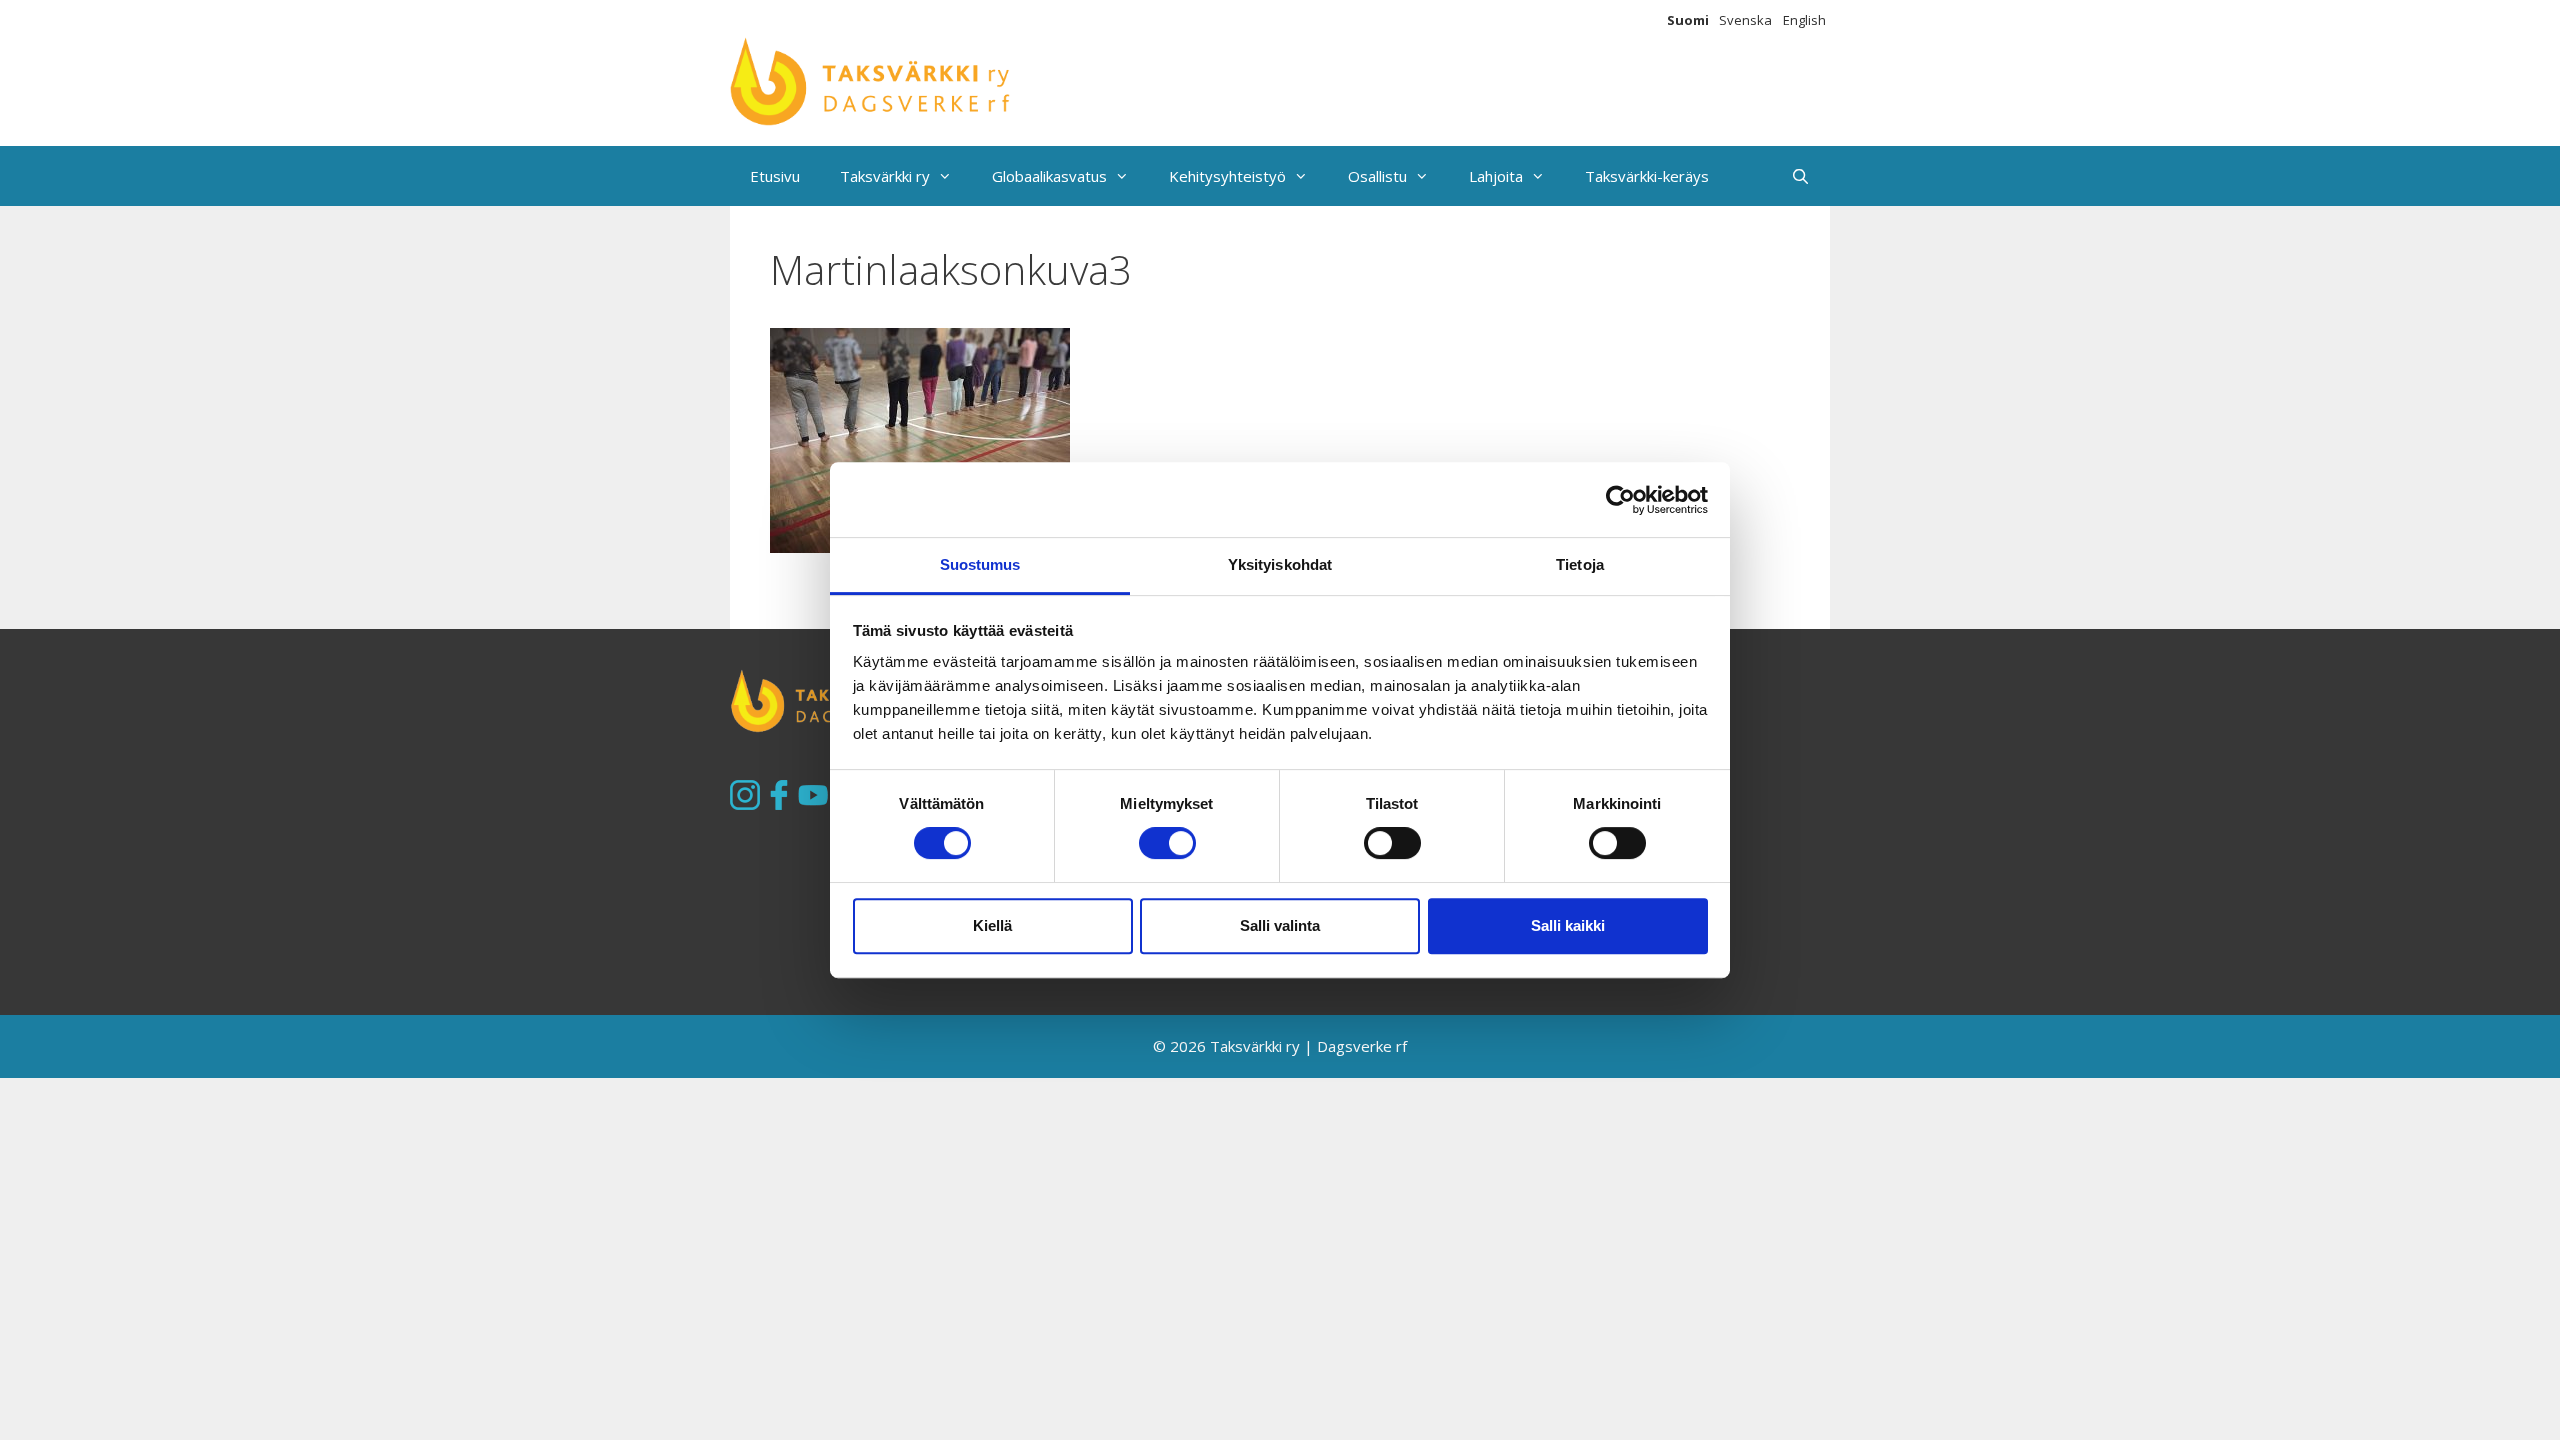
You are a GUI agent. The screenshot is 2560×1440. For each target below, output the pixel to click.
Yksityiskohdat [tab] (1280, 564)
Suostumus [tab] (980, 564)
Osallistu (1377, 176)
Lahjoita (1496, 176)
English (1804, 20)
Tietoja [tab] (1580, 564)
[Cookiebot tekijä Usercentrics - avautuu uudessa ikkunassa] (1620, 500)
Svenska (1745, 20)
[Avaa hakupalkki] (1800, 176)
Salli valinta (1280, 925)
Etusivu (775, 176)
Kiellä (992, 925)
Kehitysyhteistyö (1227, 176)
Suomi (1688, 20)
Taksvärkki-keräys (1647, 176)
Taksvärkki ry (885, 176)
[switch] (1167, 843)
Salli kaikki (1568, 925)
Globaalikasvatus (1049, 176)
